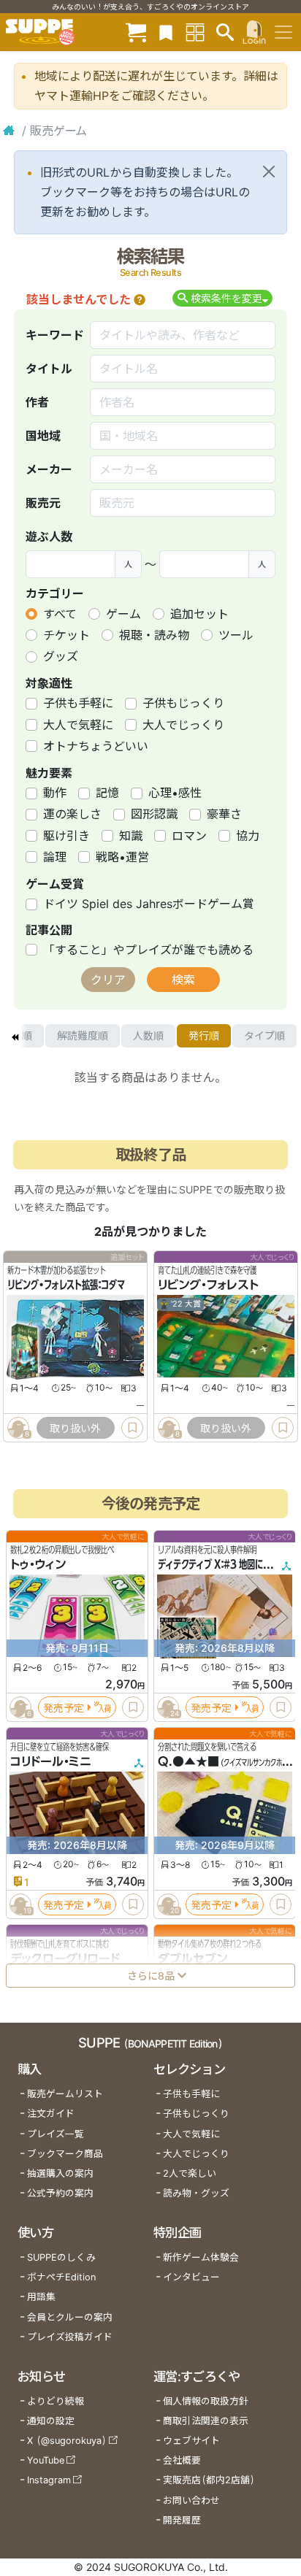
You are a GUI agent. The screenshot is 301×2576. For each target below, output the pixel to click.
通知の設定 (51, 2421)
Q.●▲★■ (188, 1761)
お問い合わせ (191, 2500)
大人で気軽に (78, 725)
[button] (140, 299)
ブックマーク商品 (65, 2154)
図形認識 (154, 814)
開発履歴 (182, 2520)
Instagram (49, 2480)
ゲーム (123, 614)
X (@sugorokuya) (67, 2441)
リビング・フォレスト (208, 1285)
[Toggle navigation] (283, 32)
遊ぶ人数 (49, 537)
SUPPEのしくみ (61, 2257)
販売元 (43, 503)
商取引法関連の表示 (206, 2421)
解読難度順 (83, 1035)
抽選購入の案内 (60, 2173)
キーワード (55, 335)
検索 (183, 980)
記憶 (107, 793)
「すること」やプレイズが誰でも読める (148, 950)
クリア (108, 980)
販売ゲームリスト (65, 2094)
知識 (131, 836)
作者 (37, 402)
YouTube (46, 2460)
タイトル (49, 369)
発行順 (204, 1035)
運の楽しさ (72, 814)
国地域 (43, 436)
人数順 (148, 1035)
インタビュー (191, 2277)
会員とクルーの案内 (70, 2317)
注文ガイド (51, 2114)
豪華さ (224, 814)
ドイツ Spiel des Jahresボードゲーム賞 (149, 904)
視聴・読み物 (154, 635)
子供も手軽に (78, 703)
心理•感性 (175, 793)
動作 (55, 793)
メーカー (49, 469)
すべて (60, 614)
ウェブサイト (191, 2441)
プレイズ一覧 (56, 2134)
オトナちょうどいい (96, 746)
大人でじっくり (183, 725)
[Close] (269, 172)
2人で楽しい (190, 2173)
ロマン (189, 836)
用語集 (41, 2297)
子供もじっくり (183, 703)
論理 (55, 857)
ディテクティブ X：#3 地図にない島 (222, 1564)
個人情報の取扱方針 (206, 2401)
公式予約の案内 (60, 2193)
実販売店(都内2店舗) (209, 2480)
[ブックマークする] (132, 1428)
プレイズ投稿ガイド (70, 2337)
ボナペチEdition (61, 2277)
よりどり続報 (56, 2401)
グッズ (61, 656)
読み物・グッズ (196, 2193)
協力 (248, 836)
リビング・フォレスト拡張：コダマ (66, 1285)
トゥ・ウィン (38, 1564)
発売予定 (64, 1707)
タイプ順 (264, 1035)
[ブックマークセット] (166, 32)
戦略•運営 (122, 857)
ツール (236, 635)
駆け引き (66, 836)
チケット (66, 635)
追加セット (199, 614)
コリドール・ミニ (51, 1761)
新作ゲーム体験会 (201, 2257)
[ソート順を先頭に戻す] (15, 1036)
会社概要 (182, 2460)
